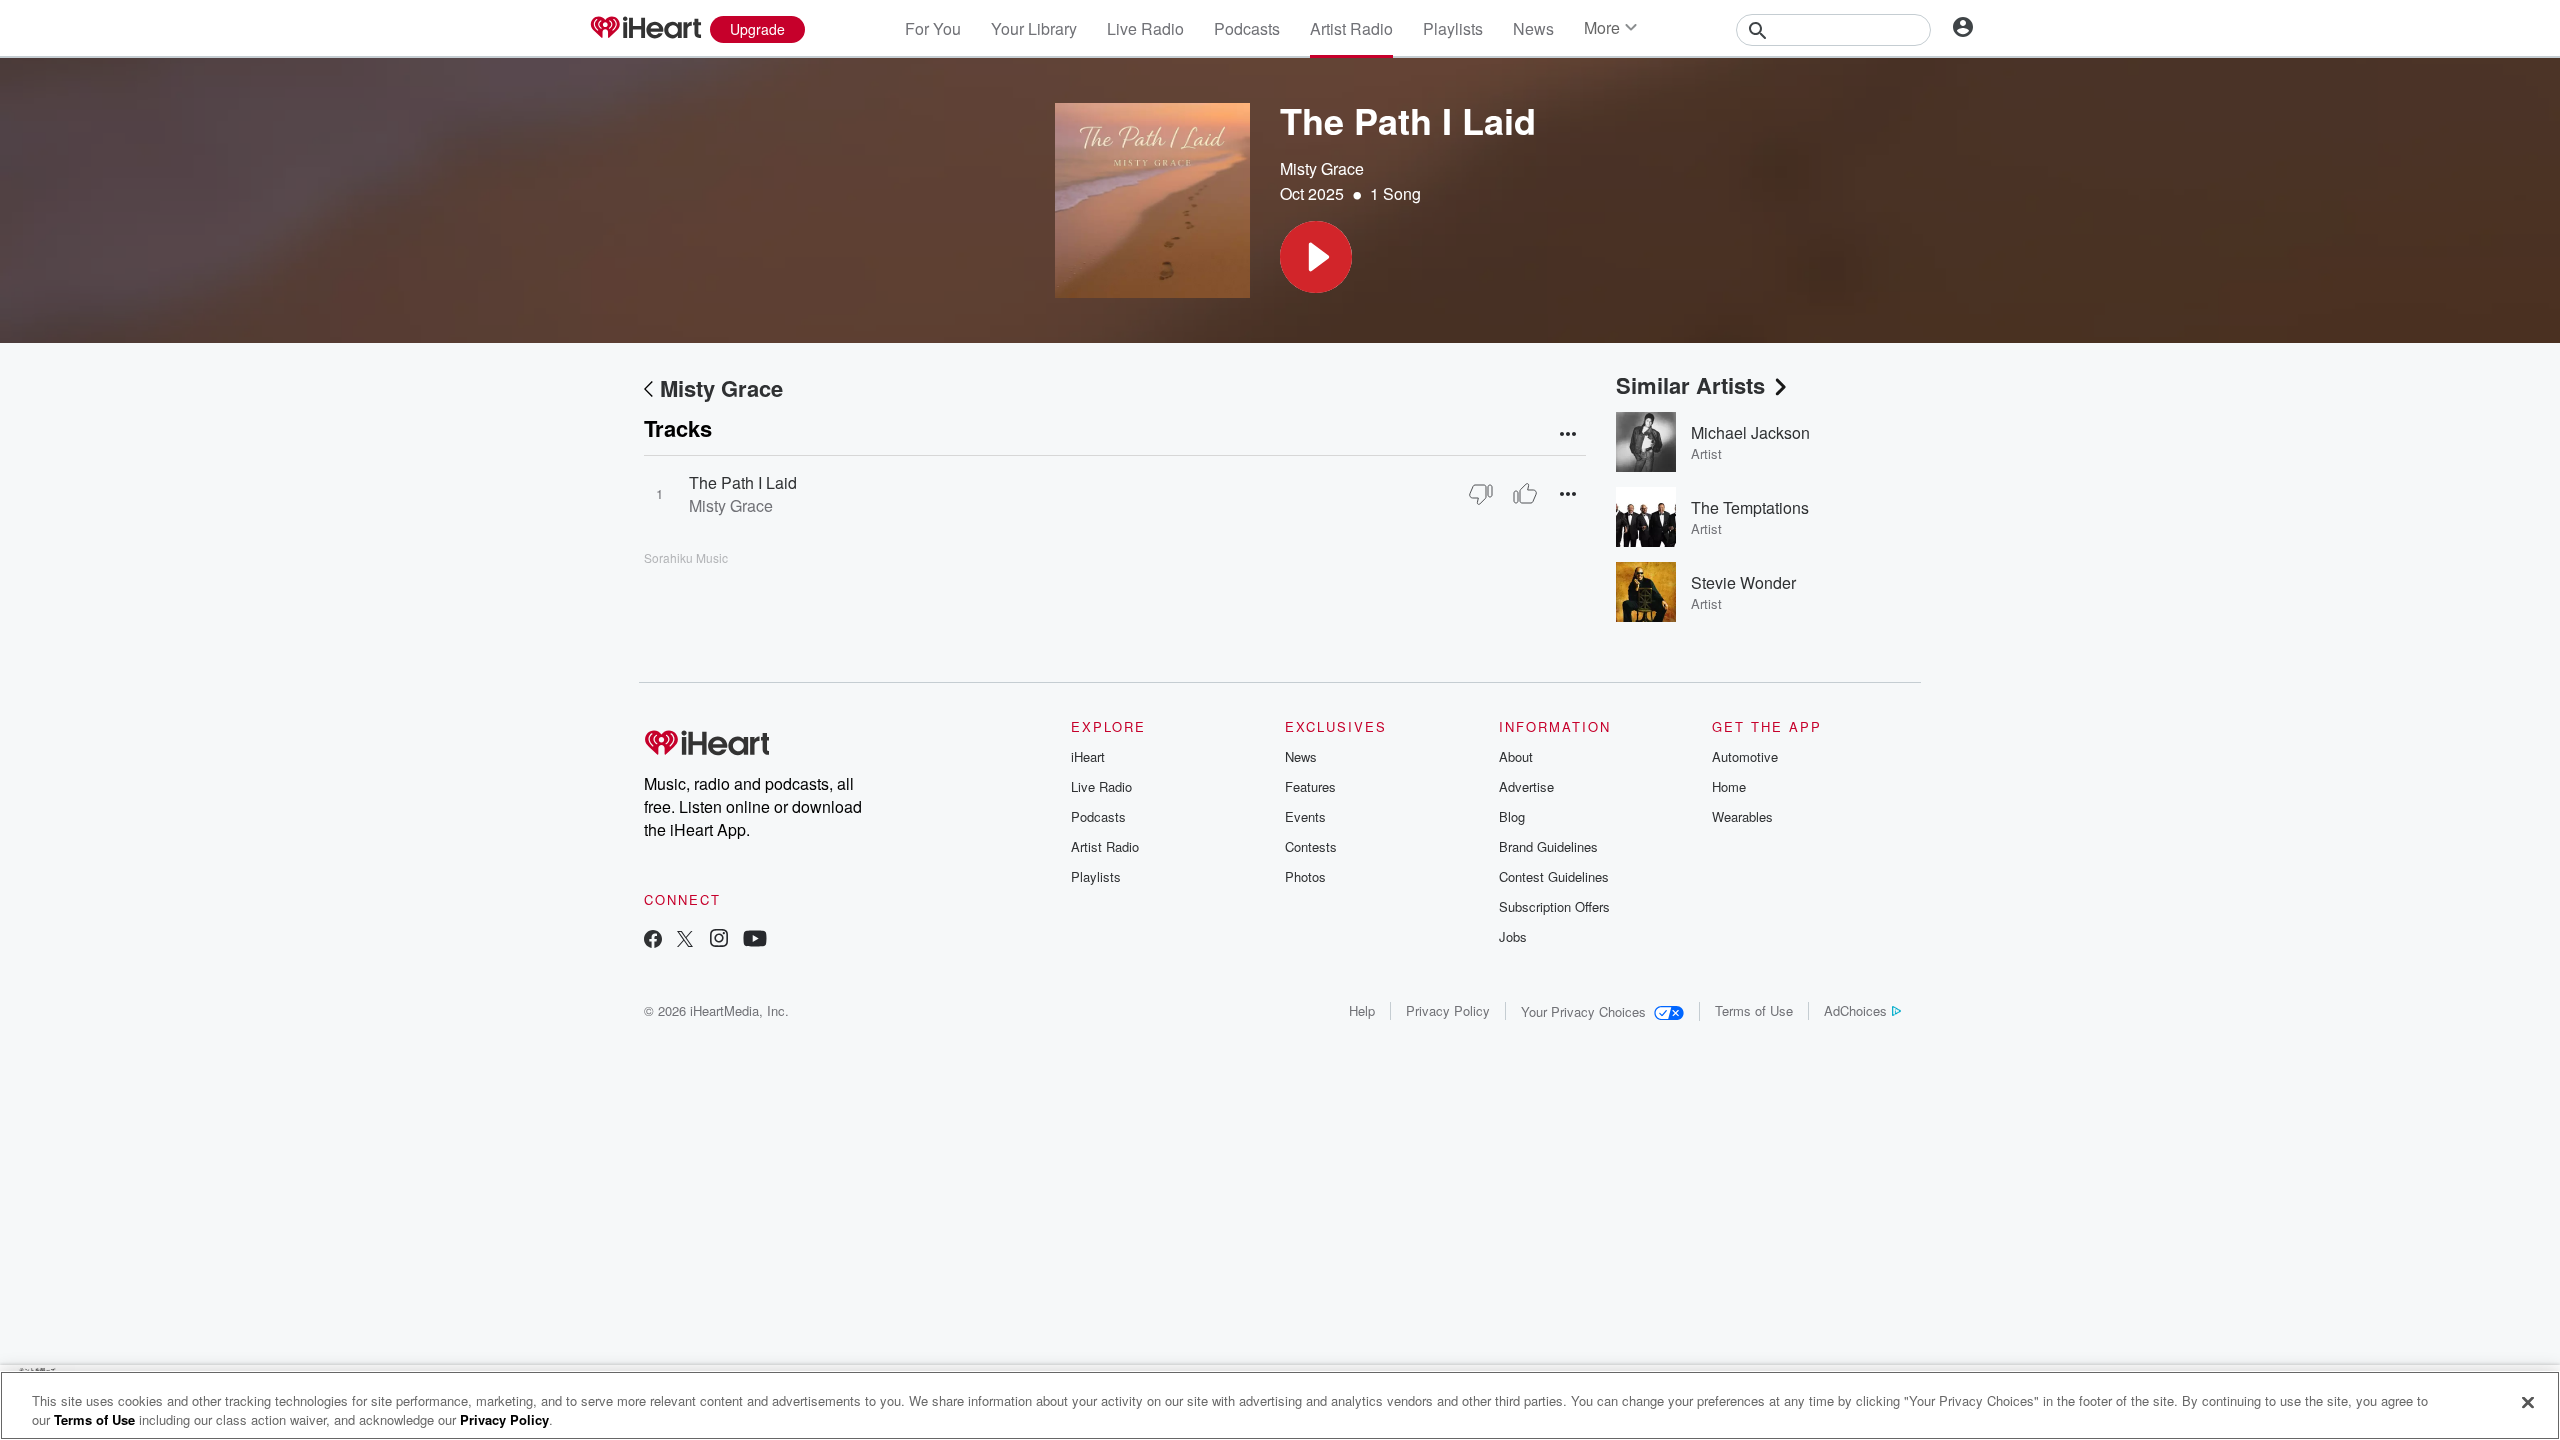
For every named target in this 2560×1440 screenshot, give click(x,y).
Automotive (1745, 756)
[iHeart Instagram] (719, 940)
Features (1310, 786)
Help (1362, 1010)
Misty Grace (1322, 168)
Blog (1512, 816)
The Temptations (1750, 507)
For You (933, 28)
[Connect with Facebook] (653, 940)
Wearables (1742, 816)
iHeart (1088, 756)
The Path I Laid (743, 482)
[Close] (2528, 1403)
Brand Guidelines (1548, 846)
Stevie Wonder (1743, 582)
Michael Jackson (1750, 432)
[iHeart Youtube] (755, 940)
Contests (1311, 846)
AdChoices (1855, 1010)
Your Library (1034, 28)
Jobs (1513, 936)
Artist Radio (1351, 28)
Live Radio (1145, 28)
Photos (1305, 876)
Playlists (1453, 28)
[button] (1316, 257)
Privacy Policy (1448, 1010)
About (1516, 756)
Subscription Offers (1554, 906)
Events (1305, 816)
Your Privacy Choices (1583, 1011)
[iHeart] (645, 29)
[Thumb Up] (1525, 494)
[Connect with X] (685, 940)
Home (1729, 786)
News (1533, 28)
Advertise (1526, 786)
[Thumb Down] (1481, 494)
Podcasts (1247, 28)
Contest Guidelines (1554, 876)
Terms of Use (1754, 1010)
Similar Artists (1690, 385)
